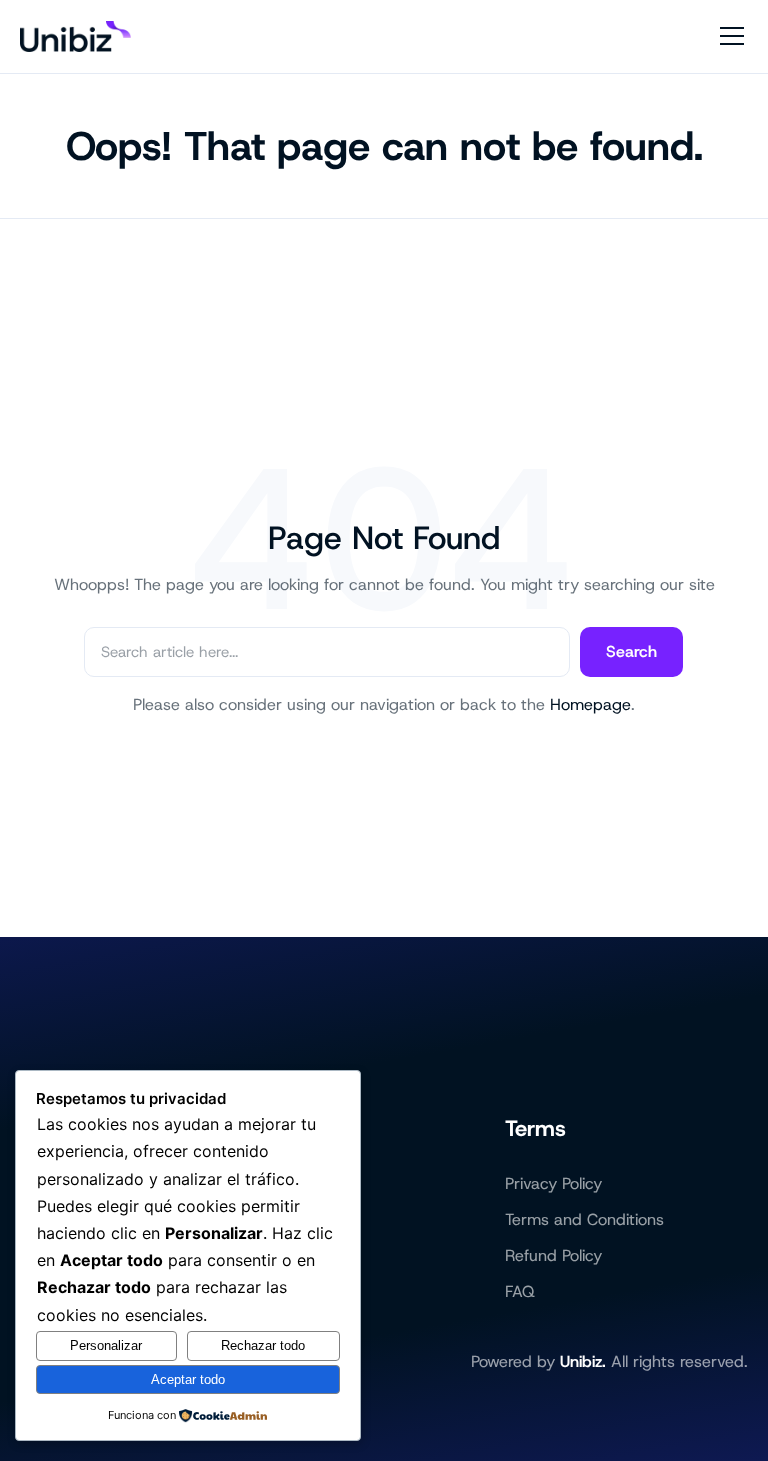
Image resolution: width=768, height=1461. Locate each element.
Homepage (590, 704)
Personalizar (106, 1345)
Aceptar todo (188, 1379)
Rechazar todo (263, 1345)
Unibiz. (583, 1361)
